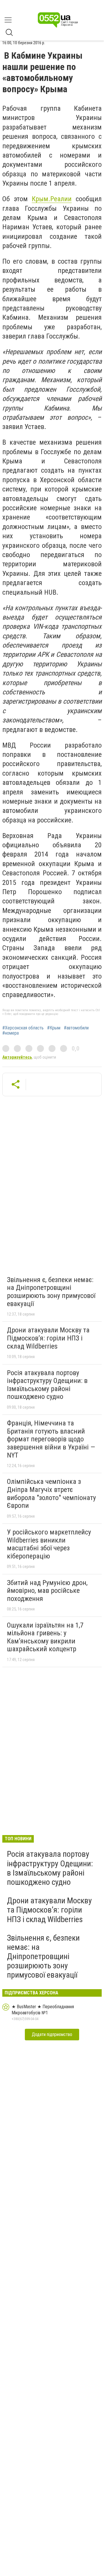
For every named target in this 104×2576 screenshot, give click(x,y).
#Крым (54, 1028)
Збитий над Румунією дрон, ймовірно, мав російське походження (47, 1591)
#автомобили (76, 1028)
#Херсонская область (23, 1028)
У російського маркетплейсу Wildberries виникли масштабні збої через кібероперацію (49, 1544)
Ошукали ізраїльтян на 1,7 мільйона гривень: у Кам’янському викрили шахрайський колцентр (45, 1637)
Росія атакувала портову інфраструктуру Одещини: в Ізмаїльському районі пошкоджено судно (47, 1385)
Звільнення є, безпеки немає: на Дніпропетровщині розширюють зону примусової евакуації (51, 1292)
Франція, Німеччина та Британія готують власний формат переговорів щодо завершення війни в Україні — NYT (51, 1439)
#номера (11, 1033)
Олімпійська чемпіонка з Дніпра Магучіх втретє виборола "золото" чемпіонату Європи (51, 1494)
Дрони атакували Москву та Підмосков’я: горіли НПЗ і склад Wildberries (48, 1338)
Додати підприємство (52, 2034)
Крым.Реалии (52, 199)
